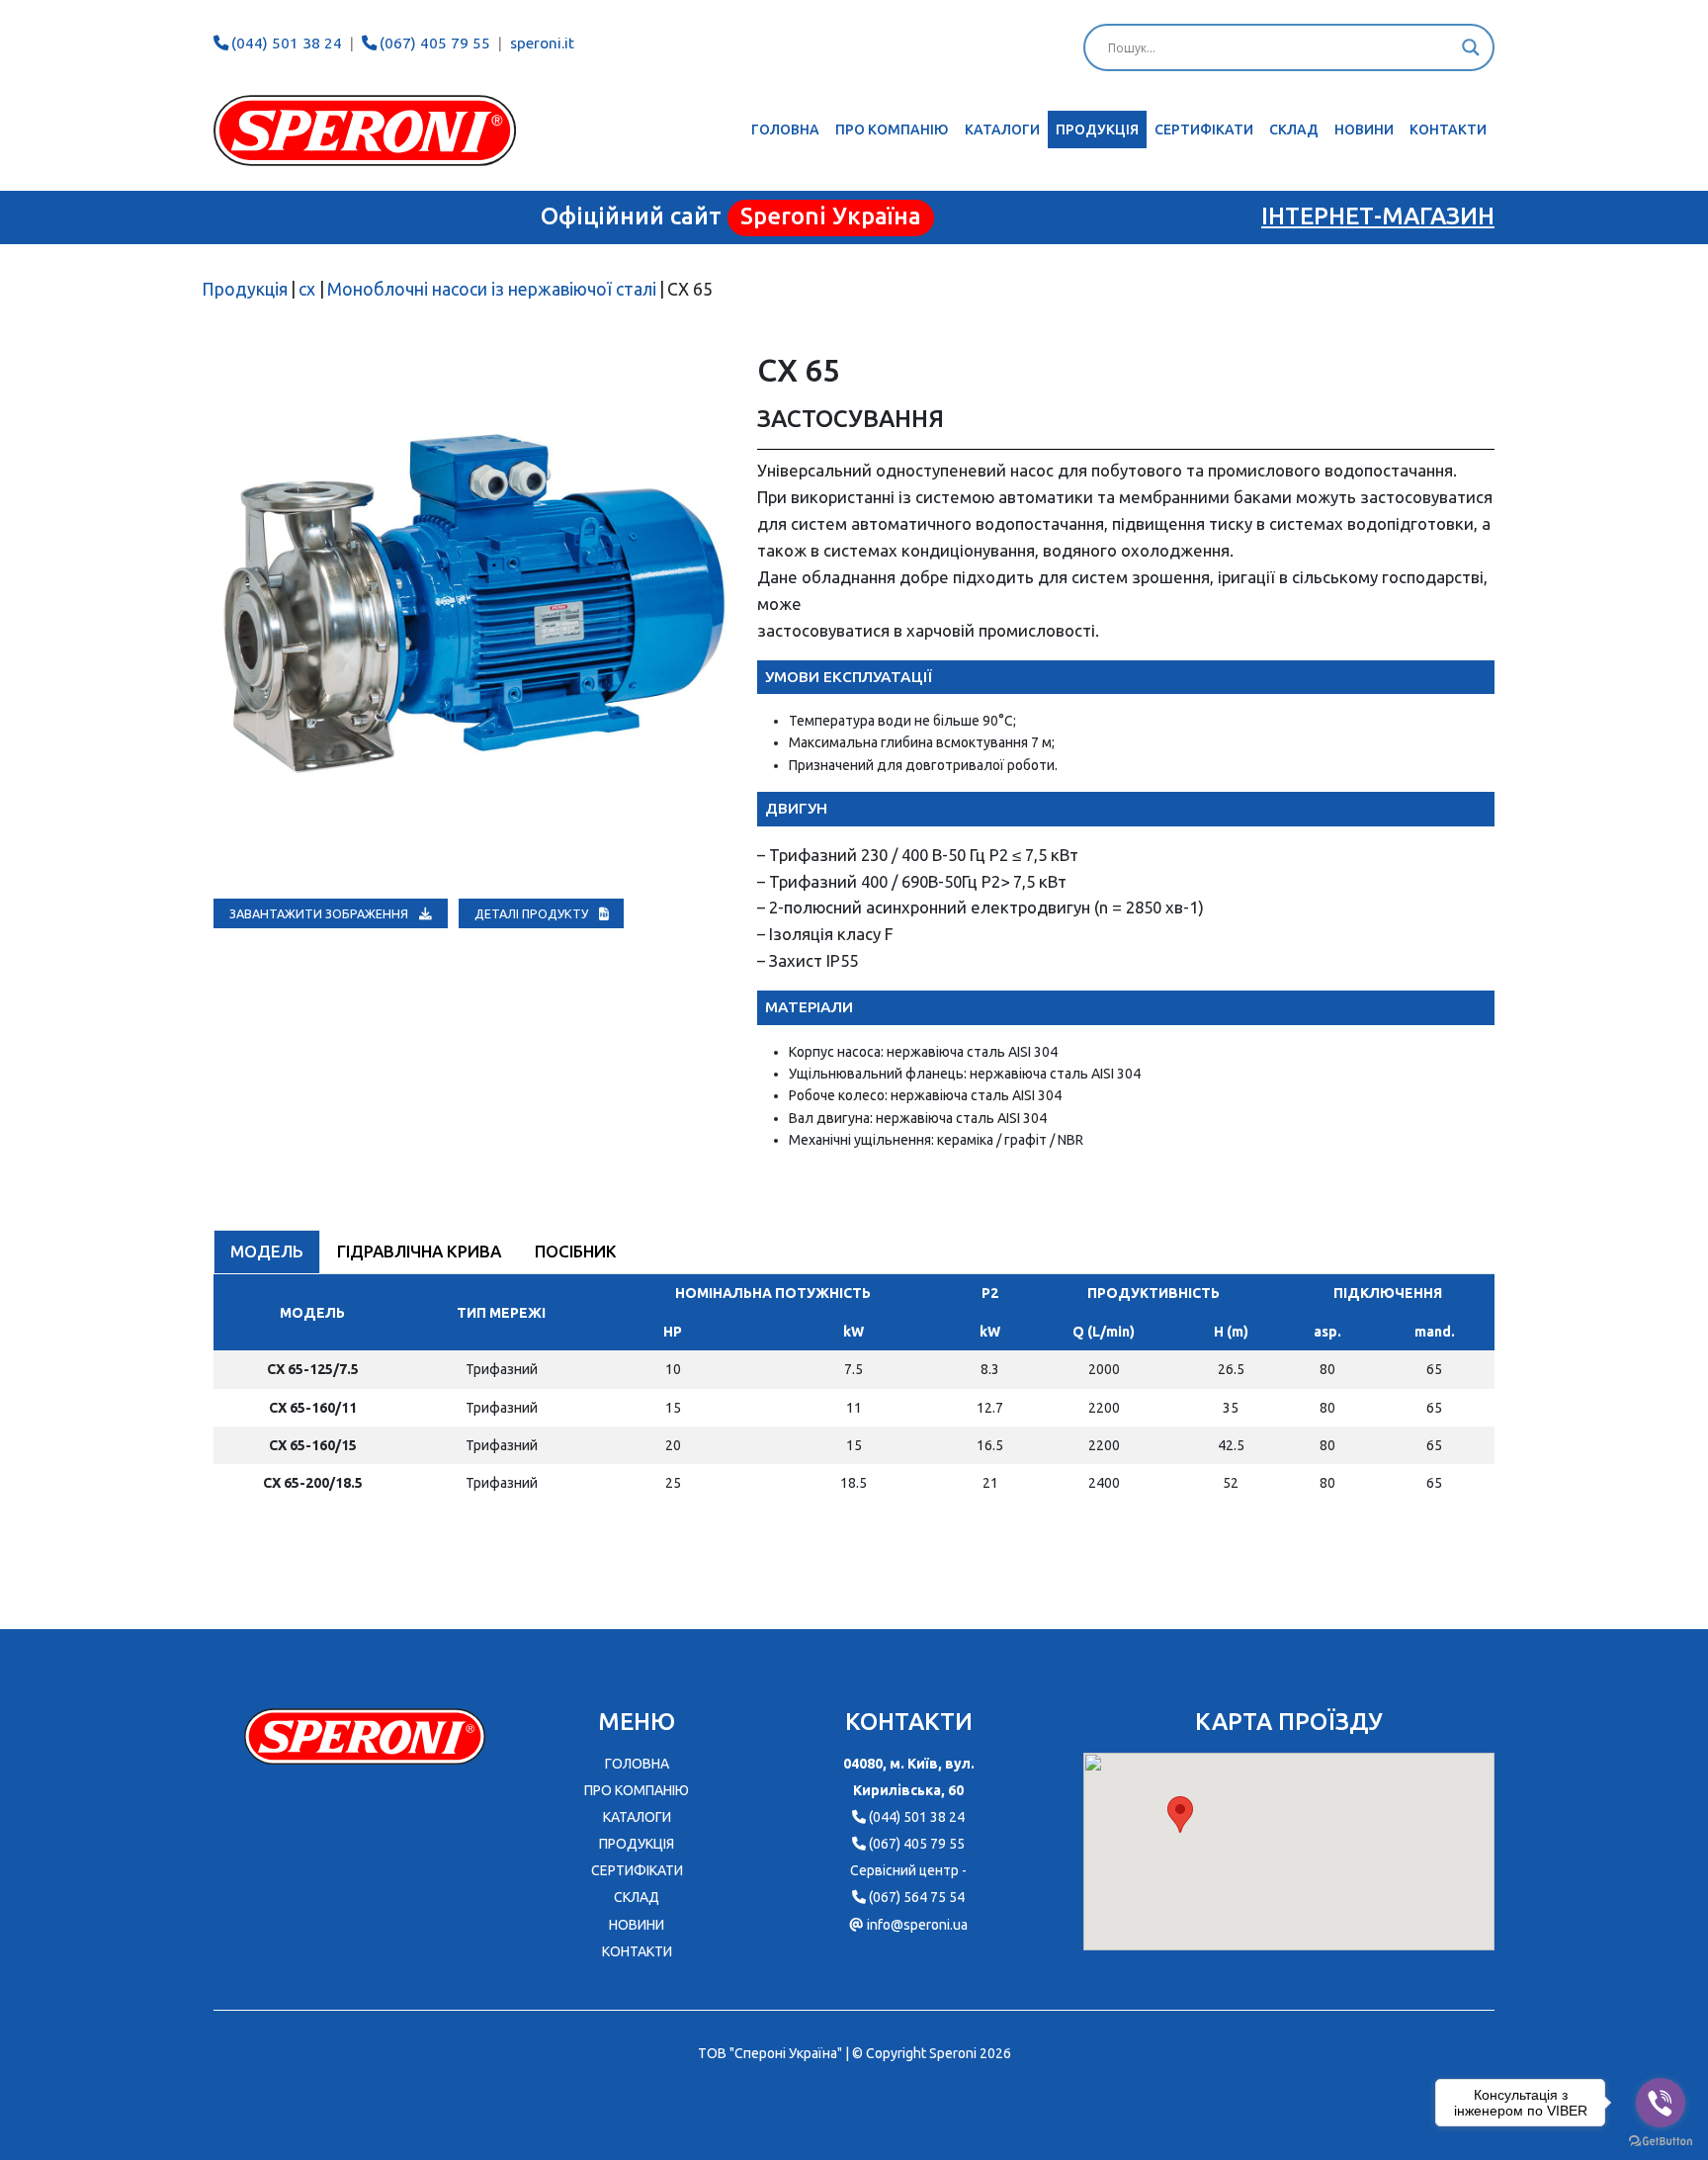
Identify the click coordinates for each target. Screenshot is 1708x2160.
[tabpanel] (854, 1396)
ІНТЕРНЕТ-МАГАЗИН (1378, 216)
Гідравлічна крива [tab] (419, 1251)
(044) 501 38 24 (287, 43)
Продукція (1097, 130)
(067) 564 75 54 (917, 1897)
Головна (785, 130)
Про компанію (892, 130)
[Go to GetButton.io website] (1661, 2140)
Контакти (1448, 130)
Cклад (1294, 130)
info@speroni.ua (917, 1925)
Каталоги (1002, 130)
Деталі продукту (533, 913)
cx (307, 289)
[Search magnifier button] (1471, 47)
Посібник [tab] (576, 1251)
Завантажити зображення (320, 913)
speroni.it (542, 43)
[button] (1180, 1814)
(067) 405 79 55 (435, 43)
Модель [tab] (267, 1251)
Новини (1364, 130)
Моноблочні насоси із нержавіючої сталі (492, 289)
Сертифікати (1204, 130)
